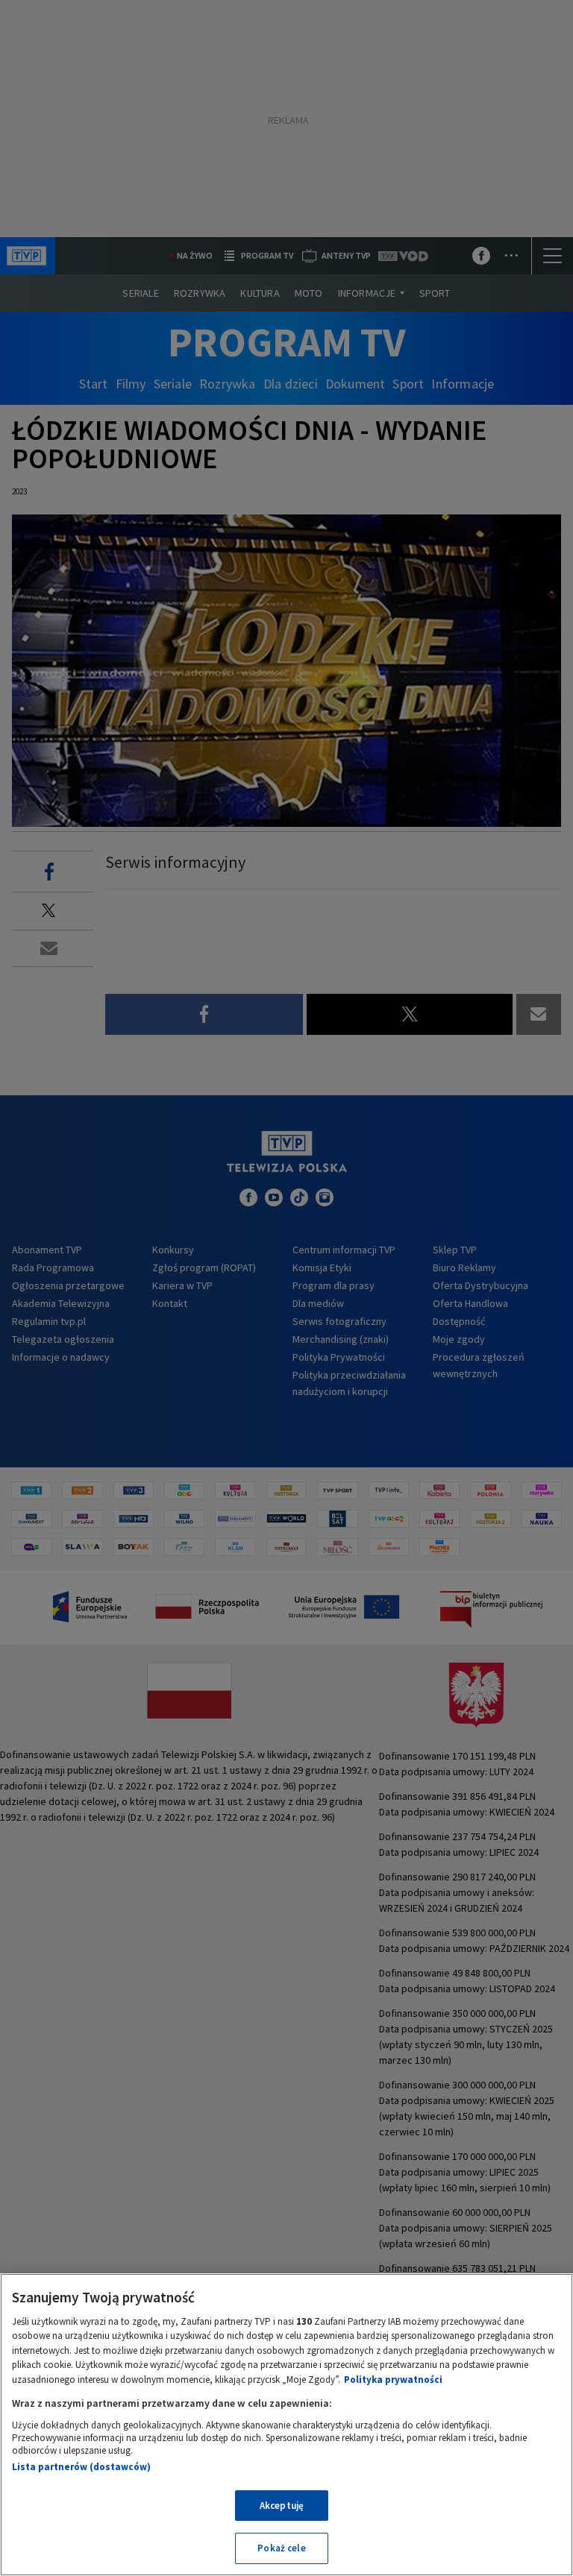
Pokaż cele (281, 2548)
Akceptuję (282, 2506)
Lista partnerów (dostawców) (81, 2467)
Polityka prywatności (393, 2380)
